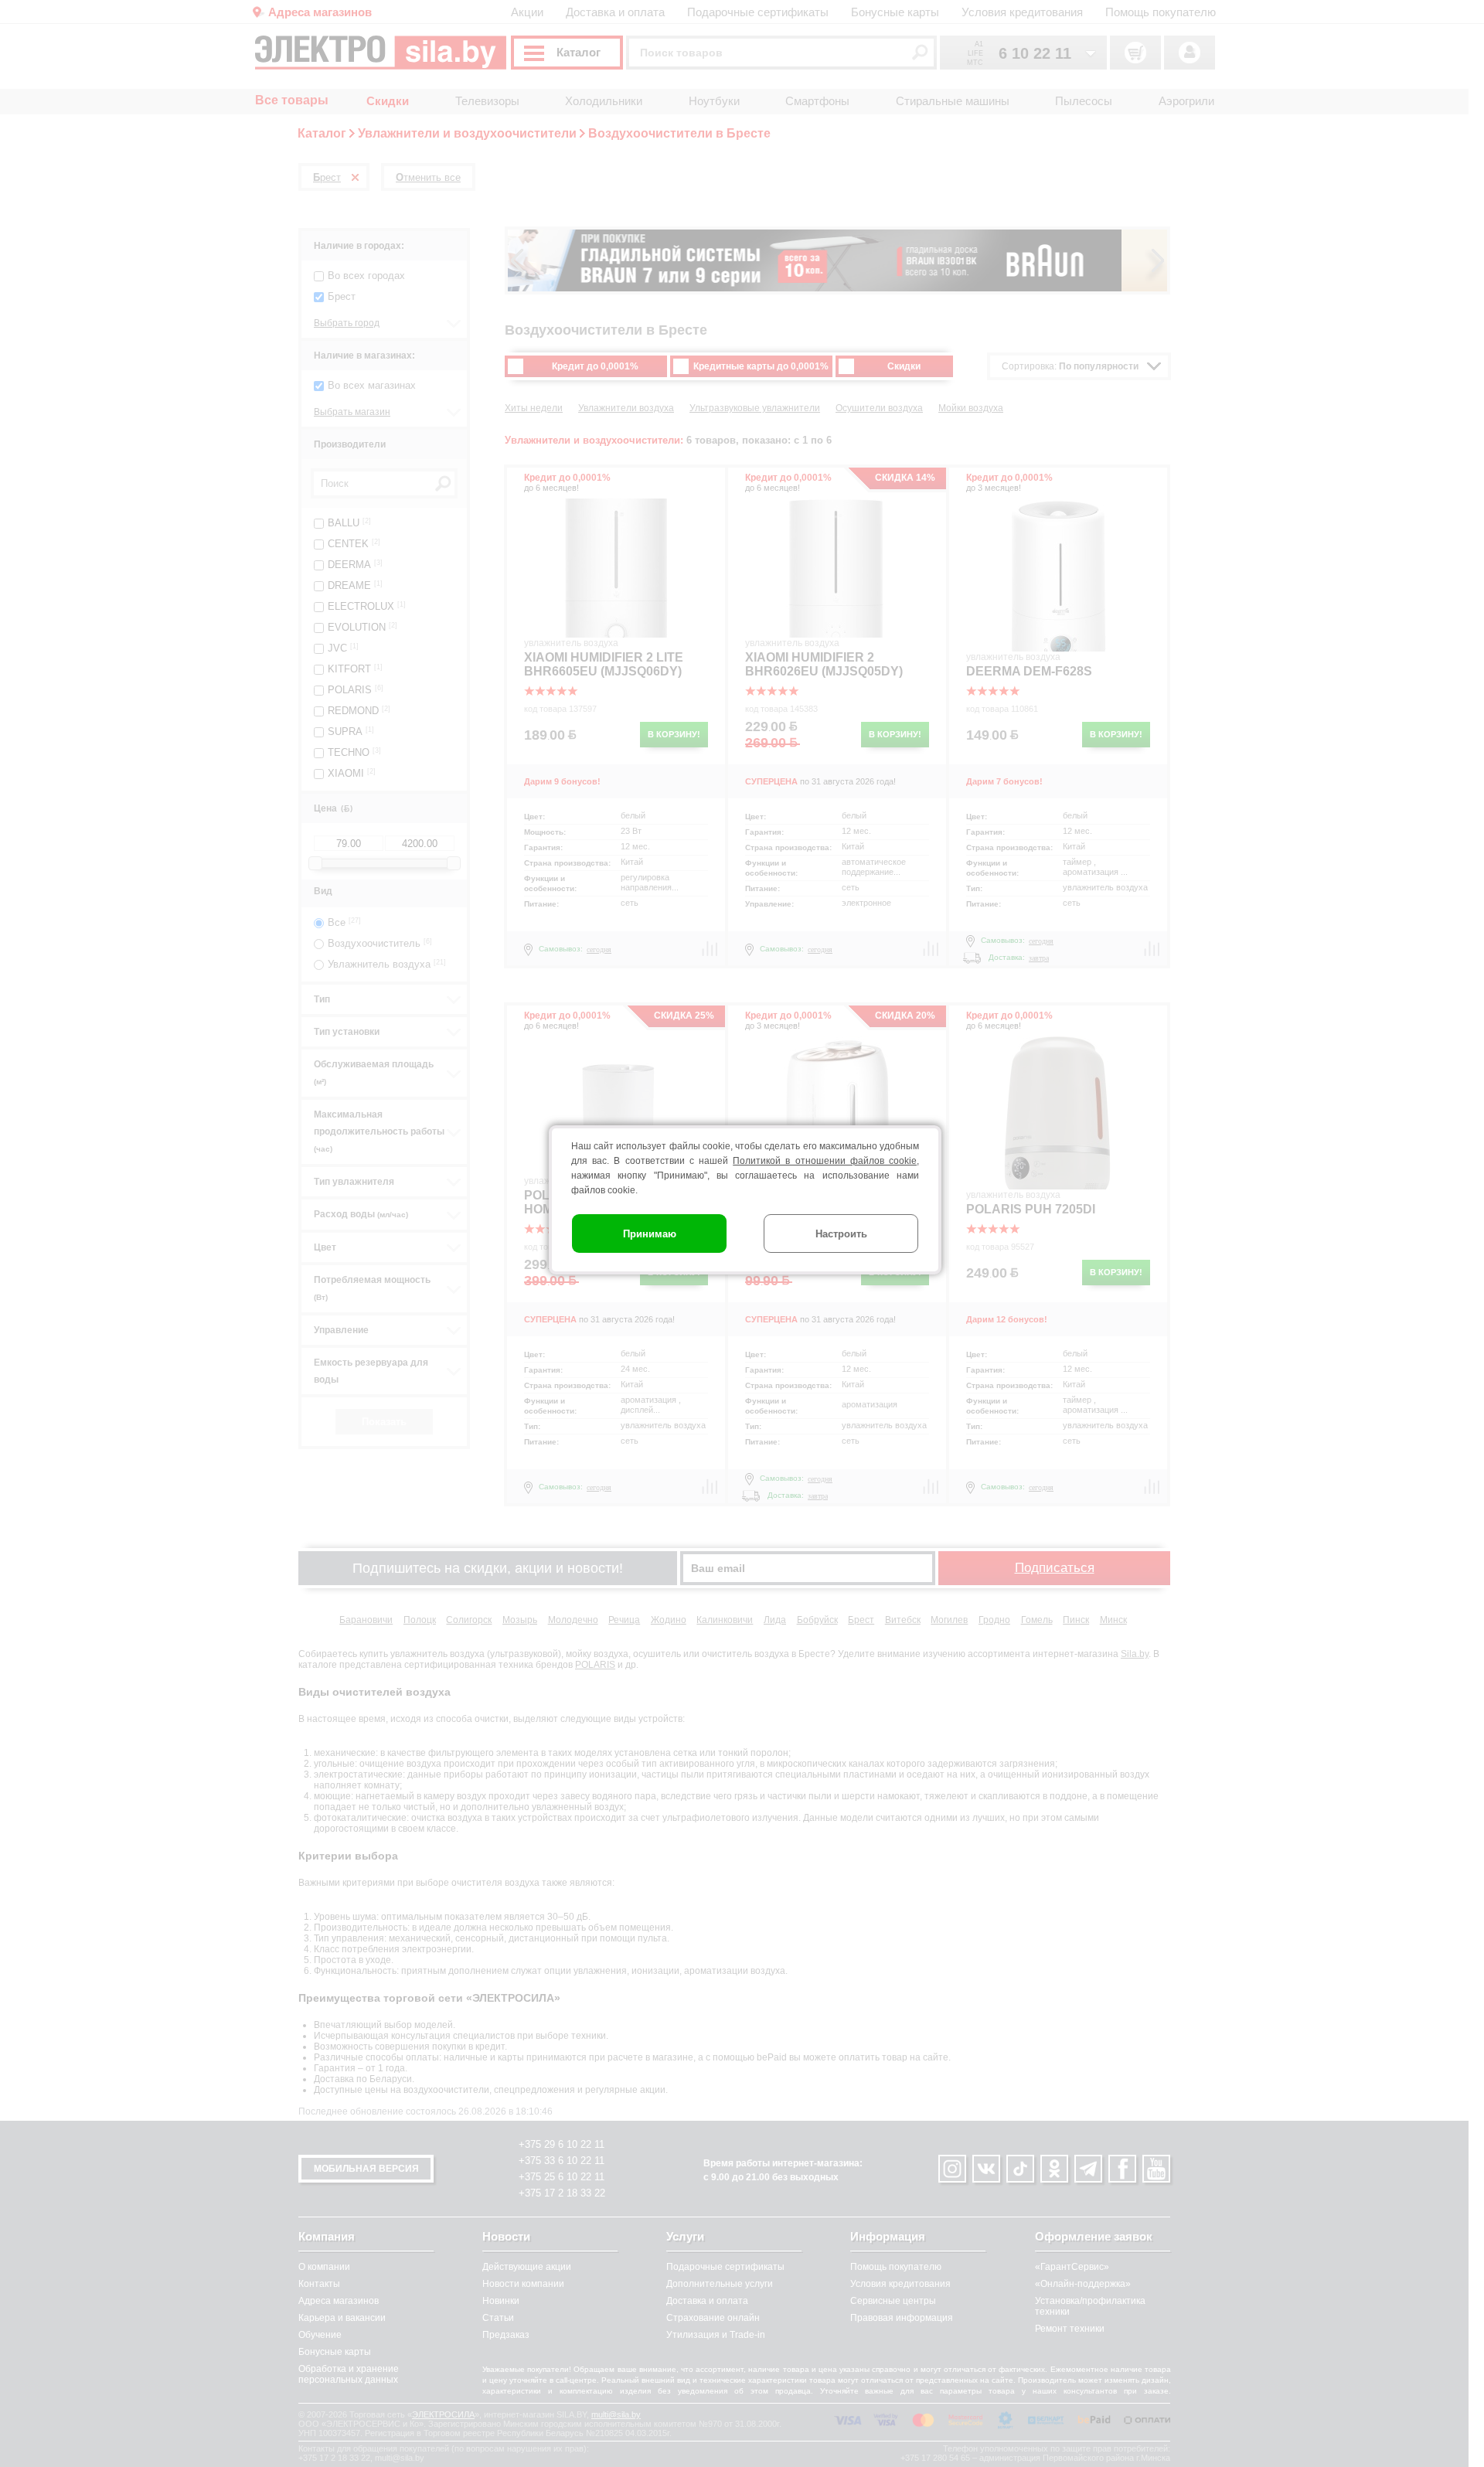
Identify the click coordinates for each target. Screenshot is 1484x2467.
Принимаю (650, 1234)
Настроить (841, 1234)
